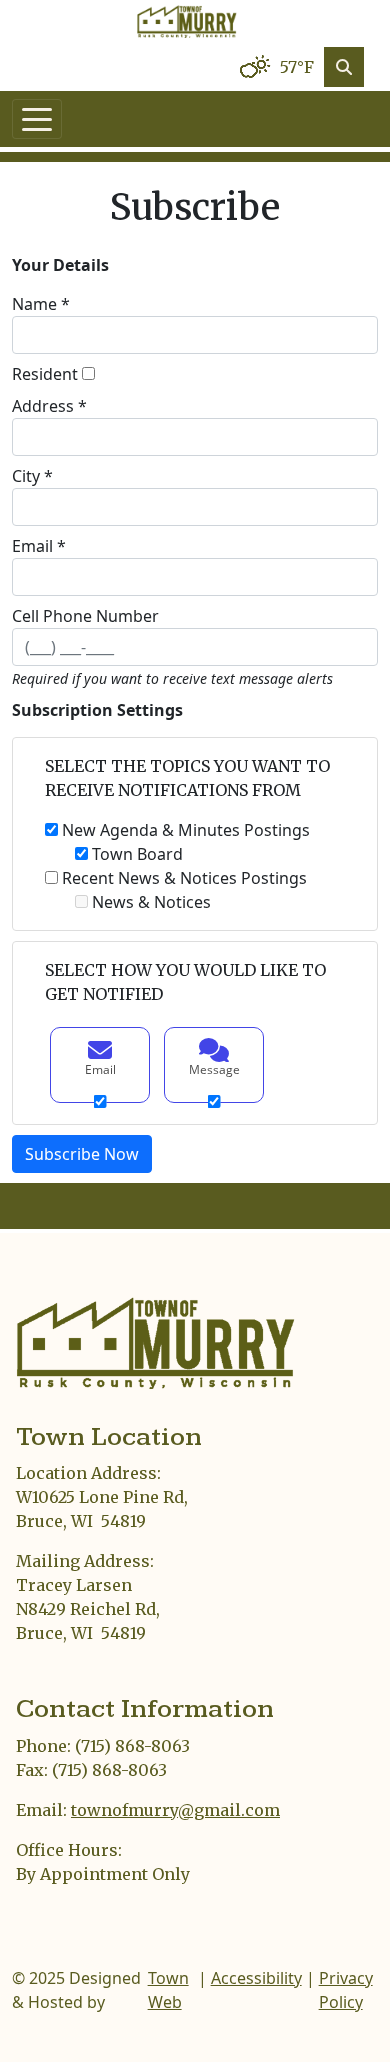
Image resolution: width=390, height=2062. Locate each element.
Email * (39, 546)
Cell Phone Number (85, 616)
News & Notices (151, 902)
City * (32, 476)
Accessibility (256, 1978)
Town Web (168, 1990)
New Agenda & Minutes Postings (186, 830)
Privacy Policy (346, 1990)
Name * (41, 304)
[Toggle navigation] (37, 119)
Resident (45, 374)
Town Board (137, 854)
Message (214, 1069)
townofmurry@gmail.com (175, 1810)
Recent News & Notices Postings (184, 878)
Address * (49, 406)
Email (100, 1069)
